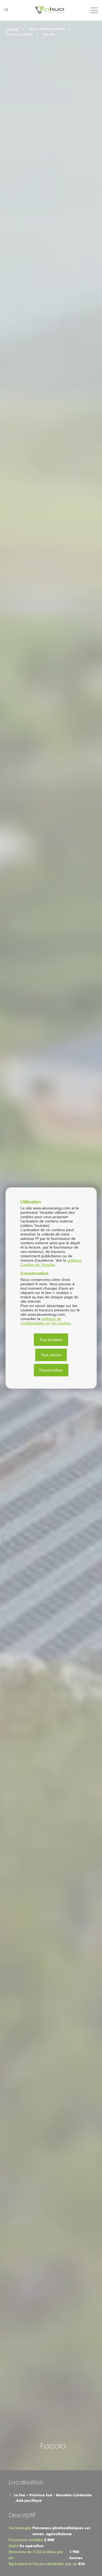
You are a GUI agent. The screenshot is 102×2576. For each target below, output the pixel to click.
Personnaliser (51, 1370)
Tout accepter (51, 1340)
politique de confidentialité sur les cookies (46, 1321)
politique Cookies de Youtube (51, 1262)
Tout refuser (51, 1355)
